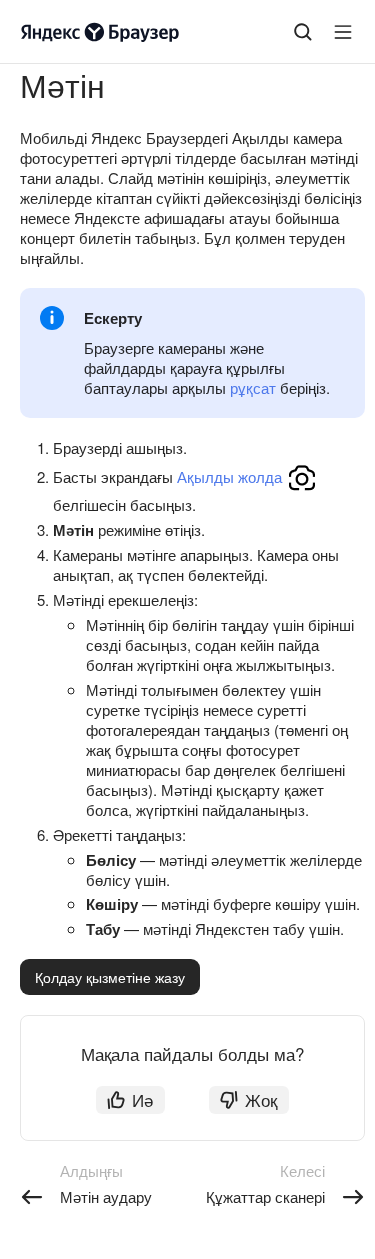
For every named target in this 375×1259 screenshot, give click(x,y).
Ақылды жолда (229, 476)
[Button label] (343, 32)
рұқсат (253, 387)
